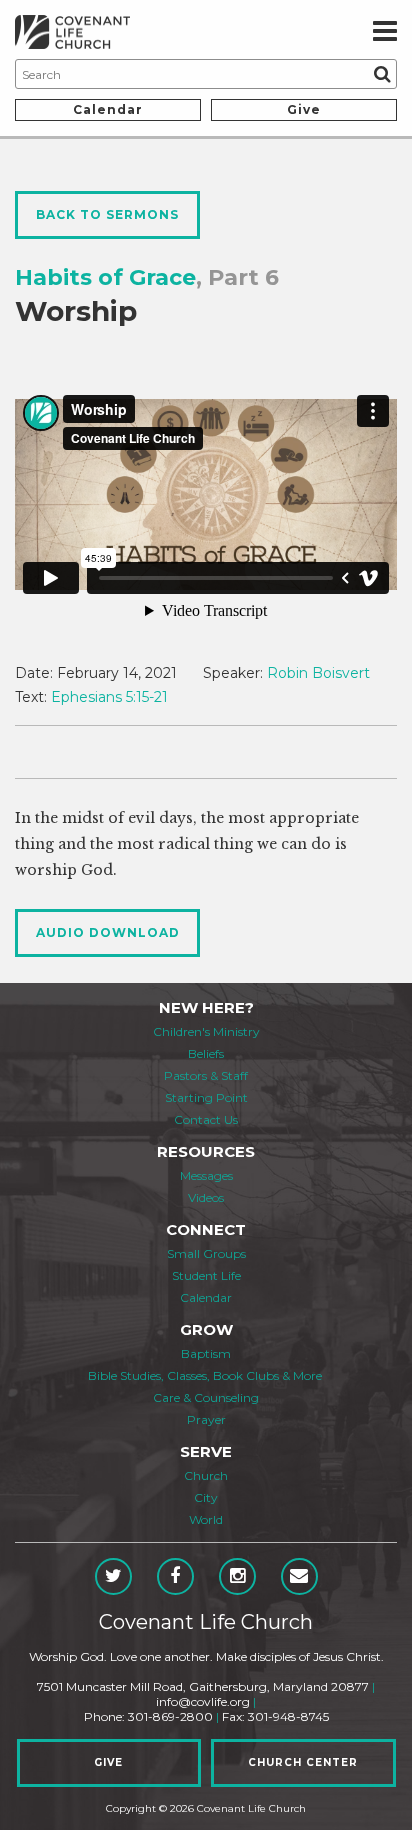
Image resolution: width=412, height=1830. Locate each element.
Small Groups (206, 1253)
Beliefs (206, 1053)
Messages (206, 1175)
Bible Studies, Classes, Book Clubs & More (205, 1375)
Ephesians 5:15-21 (109, 697)
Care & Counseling (206, 1397)
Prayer (206, 1419)
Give (304, 109)
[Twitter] (113, 1576)
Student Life (206, 1275)
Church (206, 1475)
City (206, 1497)
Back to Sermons (107, 214)
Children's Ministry (206, 1031)
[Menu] (385, 32)
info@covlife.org (203, 1701)
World (206, 1519)
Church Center (303, 1762)
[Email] (299, 1576)
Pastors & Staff (206, 1075)
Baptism (206, 1353)
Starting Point (206, 1097)
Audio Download (108, 932)
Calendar (108, 109)
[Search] (382, 74)
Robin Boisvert (318, 673)
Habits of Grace (105, 277)
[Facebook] (175, 1576)
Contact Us (206, 1119)
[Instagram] (237, 1576)
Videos (206, 1197)
